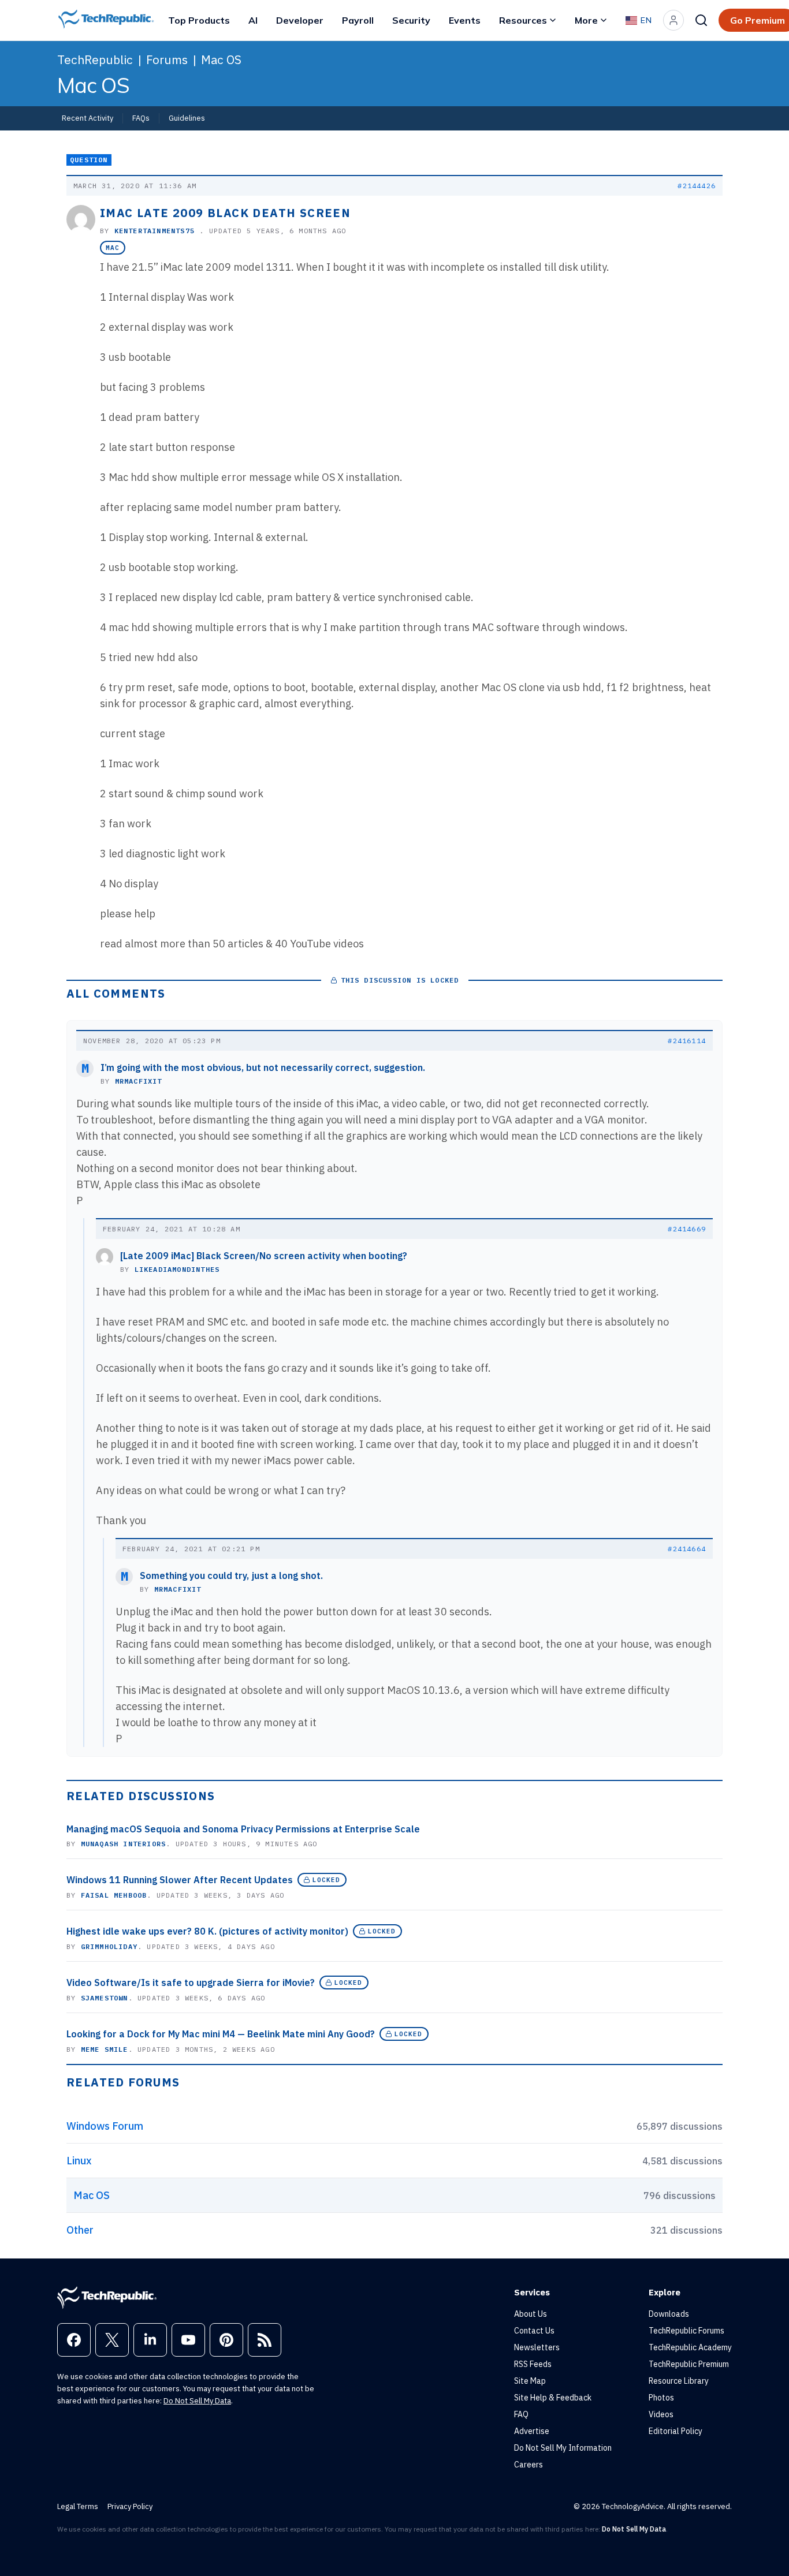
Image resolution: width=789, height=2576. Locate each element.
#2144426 (697, 186)
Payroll (358, 20)
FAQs (141, 118)
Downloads (669, 2314)
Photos (661, 2398)
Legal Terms (78, 2506)
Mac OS (221, 59)
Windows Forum (105, 2126)
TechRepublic (95, 59)
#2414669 (687, 1229)
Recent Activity (88, 118)
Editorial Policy (676, 2431)
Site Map (530, 2381)
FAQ (521, 2414)
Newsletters (537, 2347)
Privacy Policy (130, 2506)
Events (465, 20)
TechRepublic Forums (686, 2331)
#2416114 (687, 1041)
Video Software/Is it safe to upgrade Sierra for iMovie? (191, 1983)
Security (411, 20)
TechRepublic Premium (689, 2364)
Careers (529, 2465)
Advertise (532, 2431)
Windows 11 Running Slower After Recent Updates (180, 1880)
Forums (167, 59)
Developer (300, 20)
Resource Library (679, 2381)
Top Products (199, 20)
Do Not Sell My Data (197, 2401)
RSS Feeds (533, 2364)
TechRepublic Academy (690, 2347)
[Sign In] (673, 20)
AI (253, 20)
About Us (531, 2314)
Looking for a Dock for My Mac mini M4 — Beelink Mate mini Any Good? (221, 2034)
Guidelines (187, 118)
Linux (79, 2161)
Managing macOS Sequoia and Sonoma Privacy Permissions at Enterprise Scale (243, 1829)
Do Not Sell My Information (563, 2448)
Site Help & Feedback (553, 2398)
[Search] (701, 20)
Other (80, 2230)
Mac (113, 248)
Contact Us (534, 2331)
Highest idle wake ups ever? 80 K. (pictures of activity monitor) (207, 1931)
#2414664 (687, 1549)
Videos (661, 2414)
